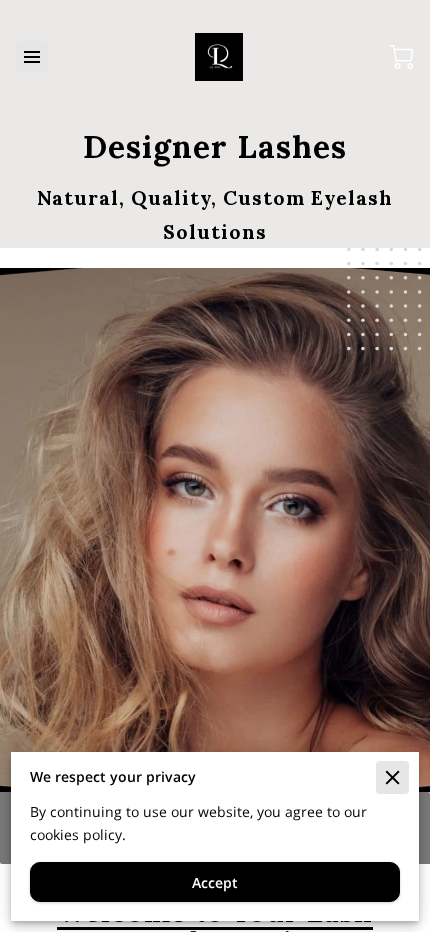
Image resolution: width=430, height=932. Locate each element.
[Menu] (32, 57)
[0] (402, 57)
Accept (215, 882)
